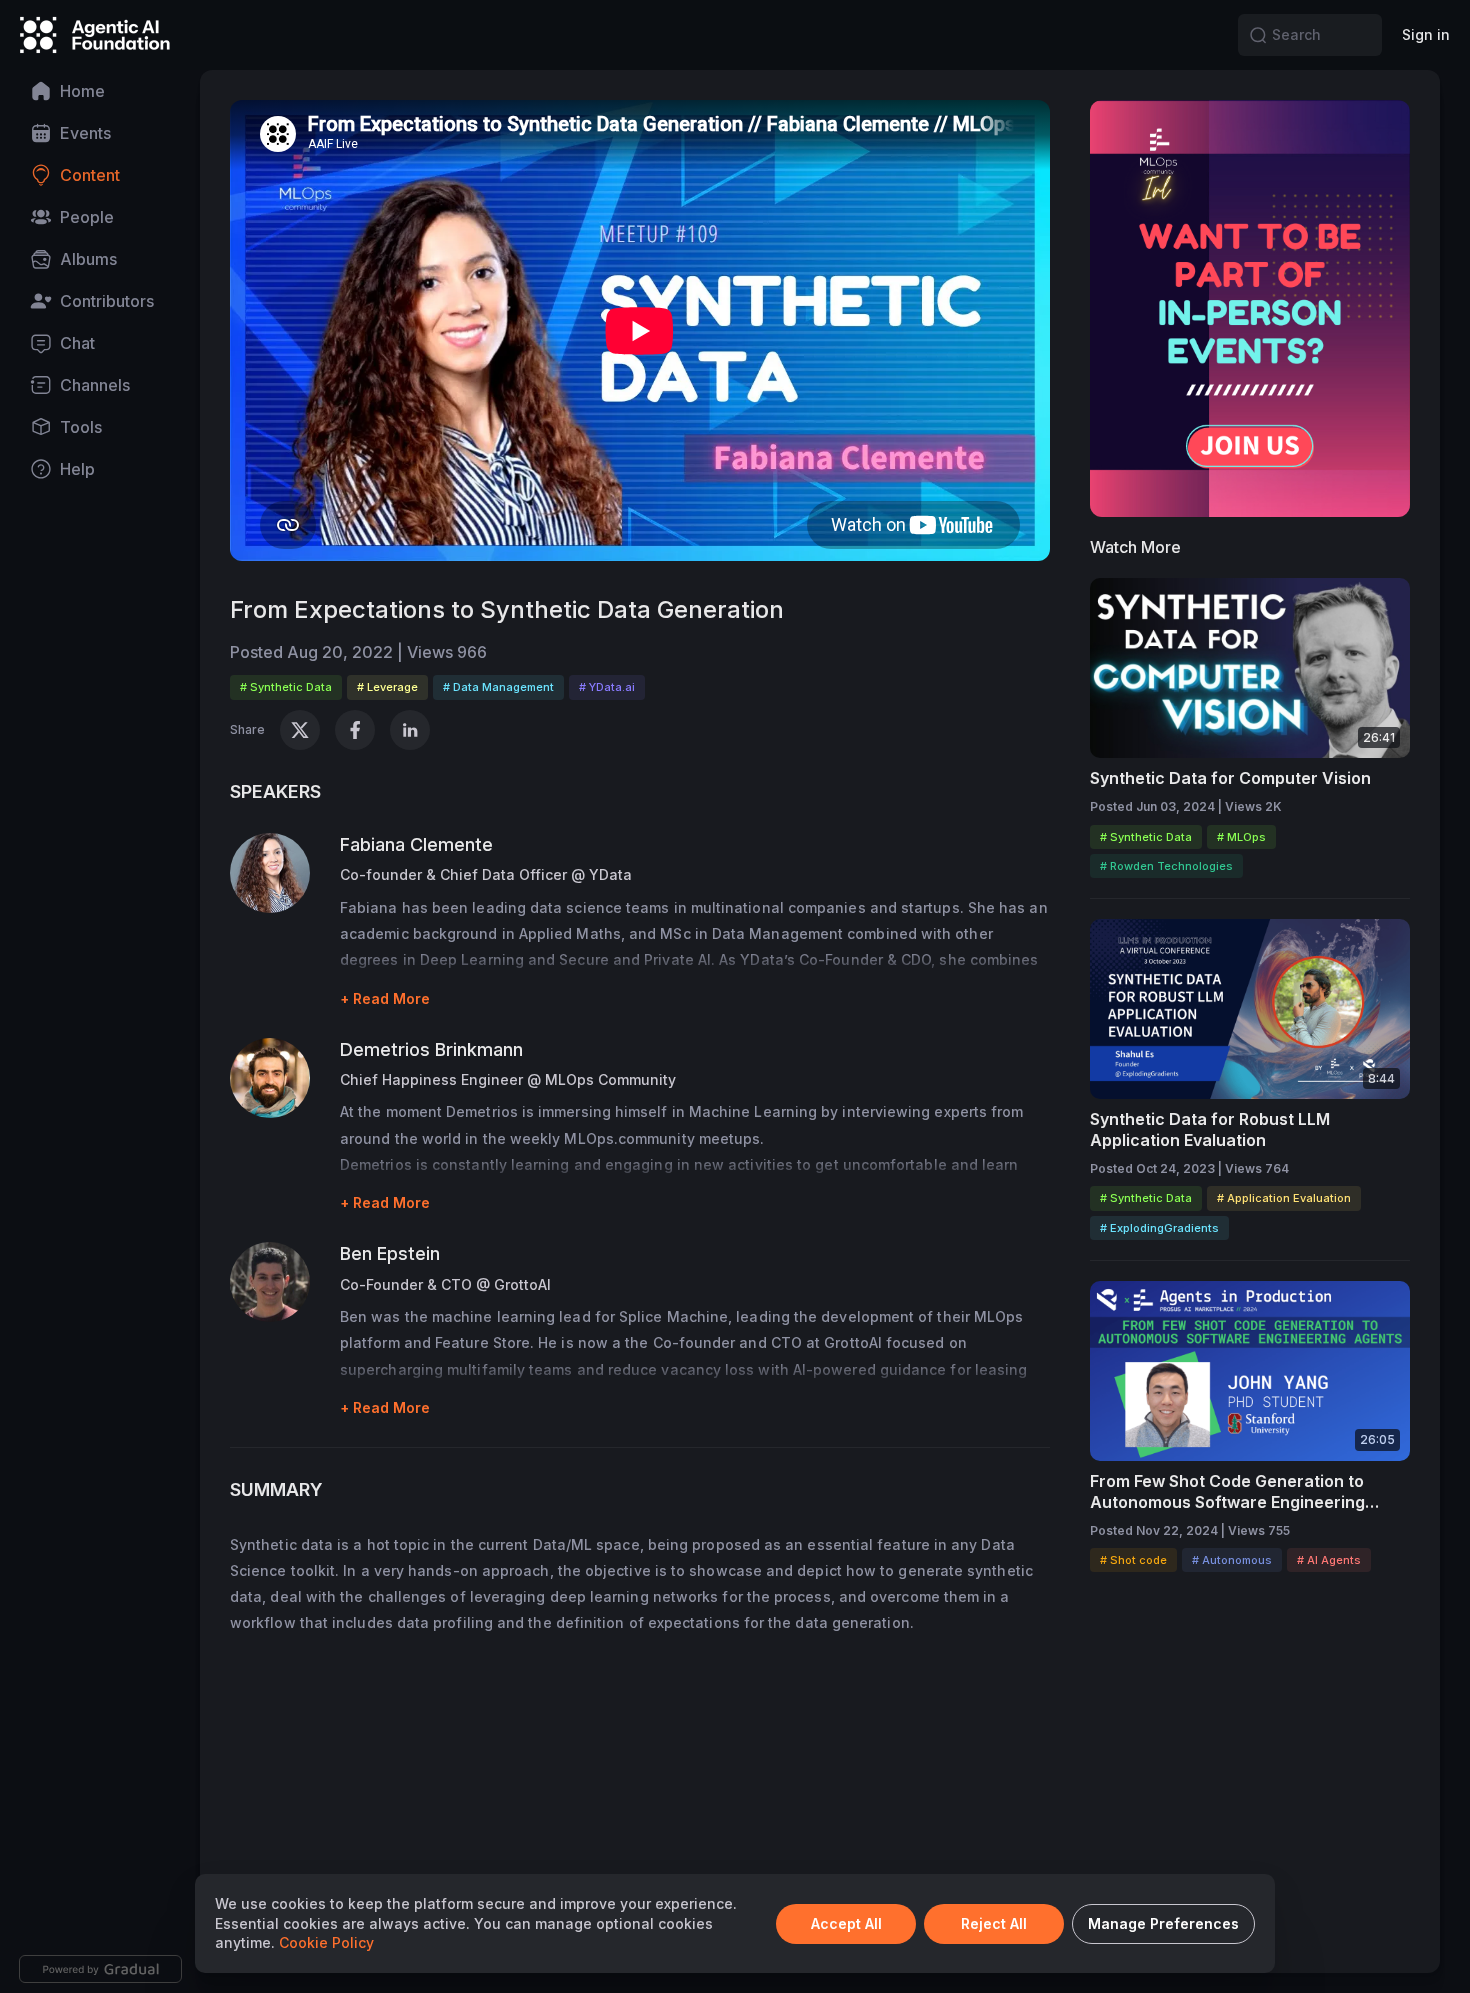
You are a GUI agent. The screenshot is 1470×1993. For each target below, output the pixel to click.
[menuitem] (100, 91)
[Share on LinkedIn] (410, 730)
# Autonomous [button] (1232, 1560)
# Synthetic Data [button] (286, 687)
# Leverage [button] (387, 687)
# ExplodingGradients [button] (1159, 1228)
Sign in (1426, 34)
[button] (1258, 35)
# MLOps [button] (1241, 837)
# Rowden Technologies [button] (1166, 866)
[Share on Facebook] (355, 730)
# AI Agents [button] (1329, 1560)
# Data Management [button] (498, 687)
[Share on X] (300, 730)
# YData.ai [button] (607, 687)
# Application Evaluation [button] (1284, 1198)
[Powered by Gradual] (100, 1969)
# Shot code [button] (1133, 1560)
